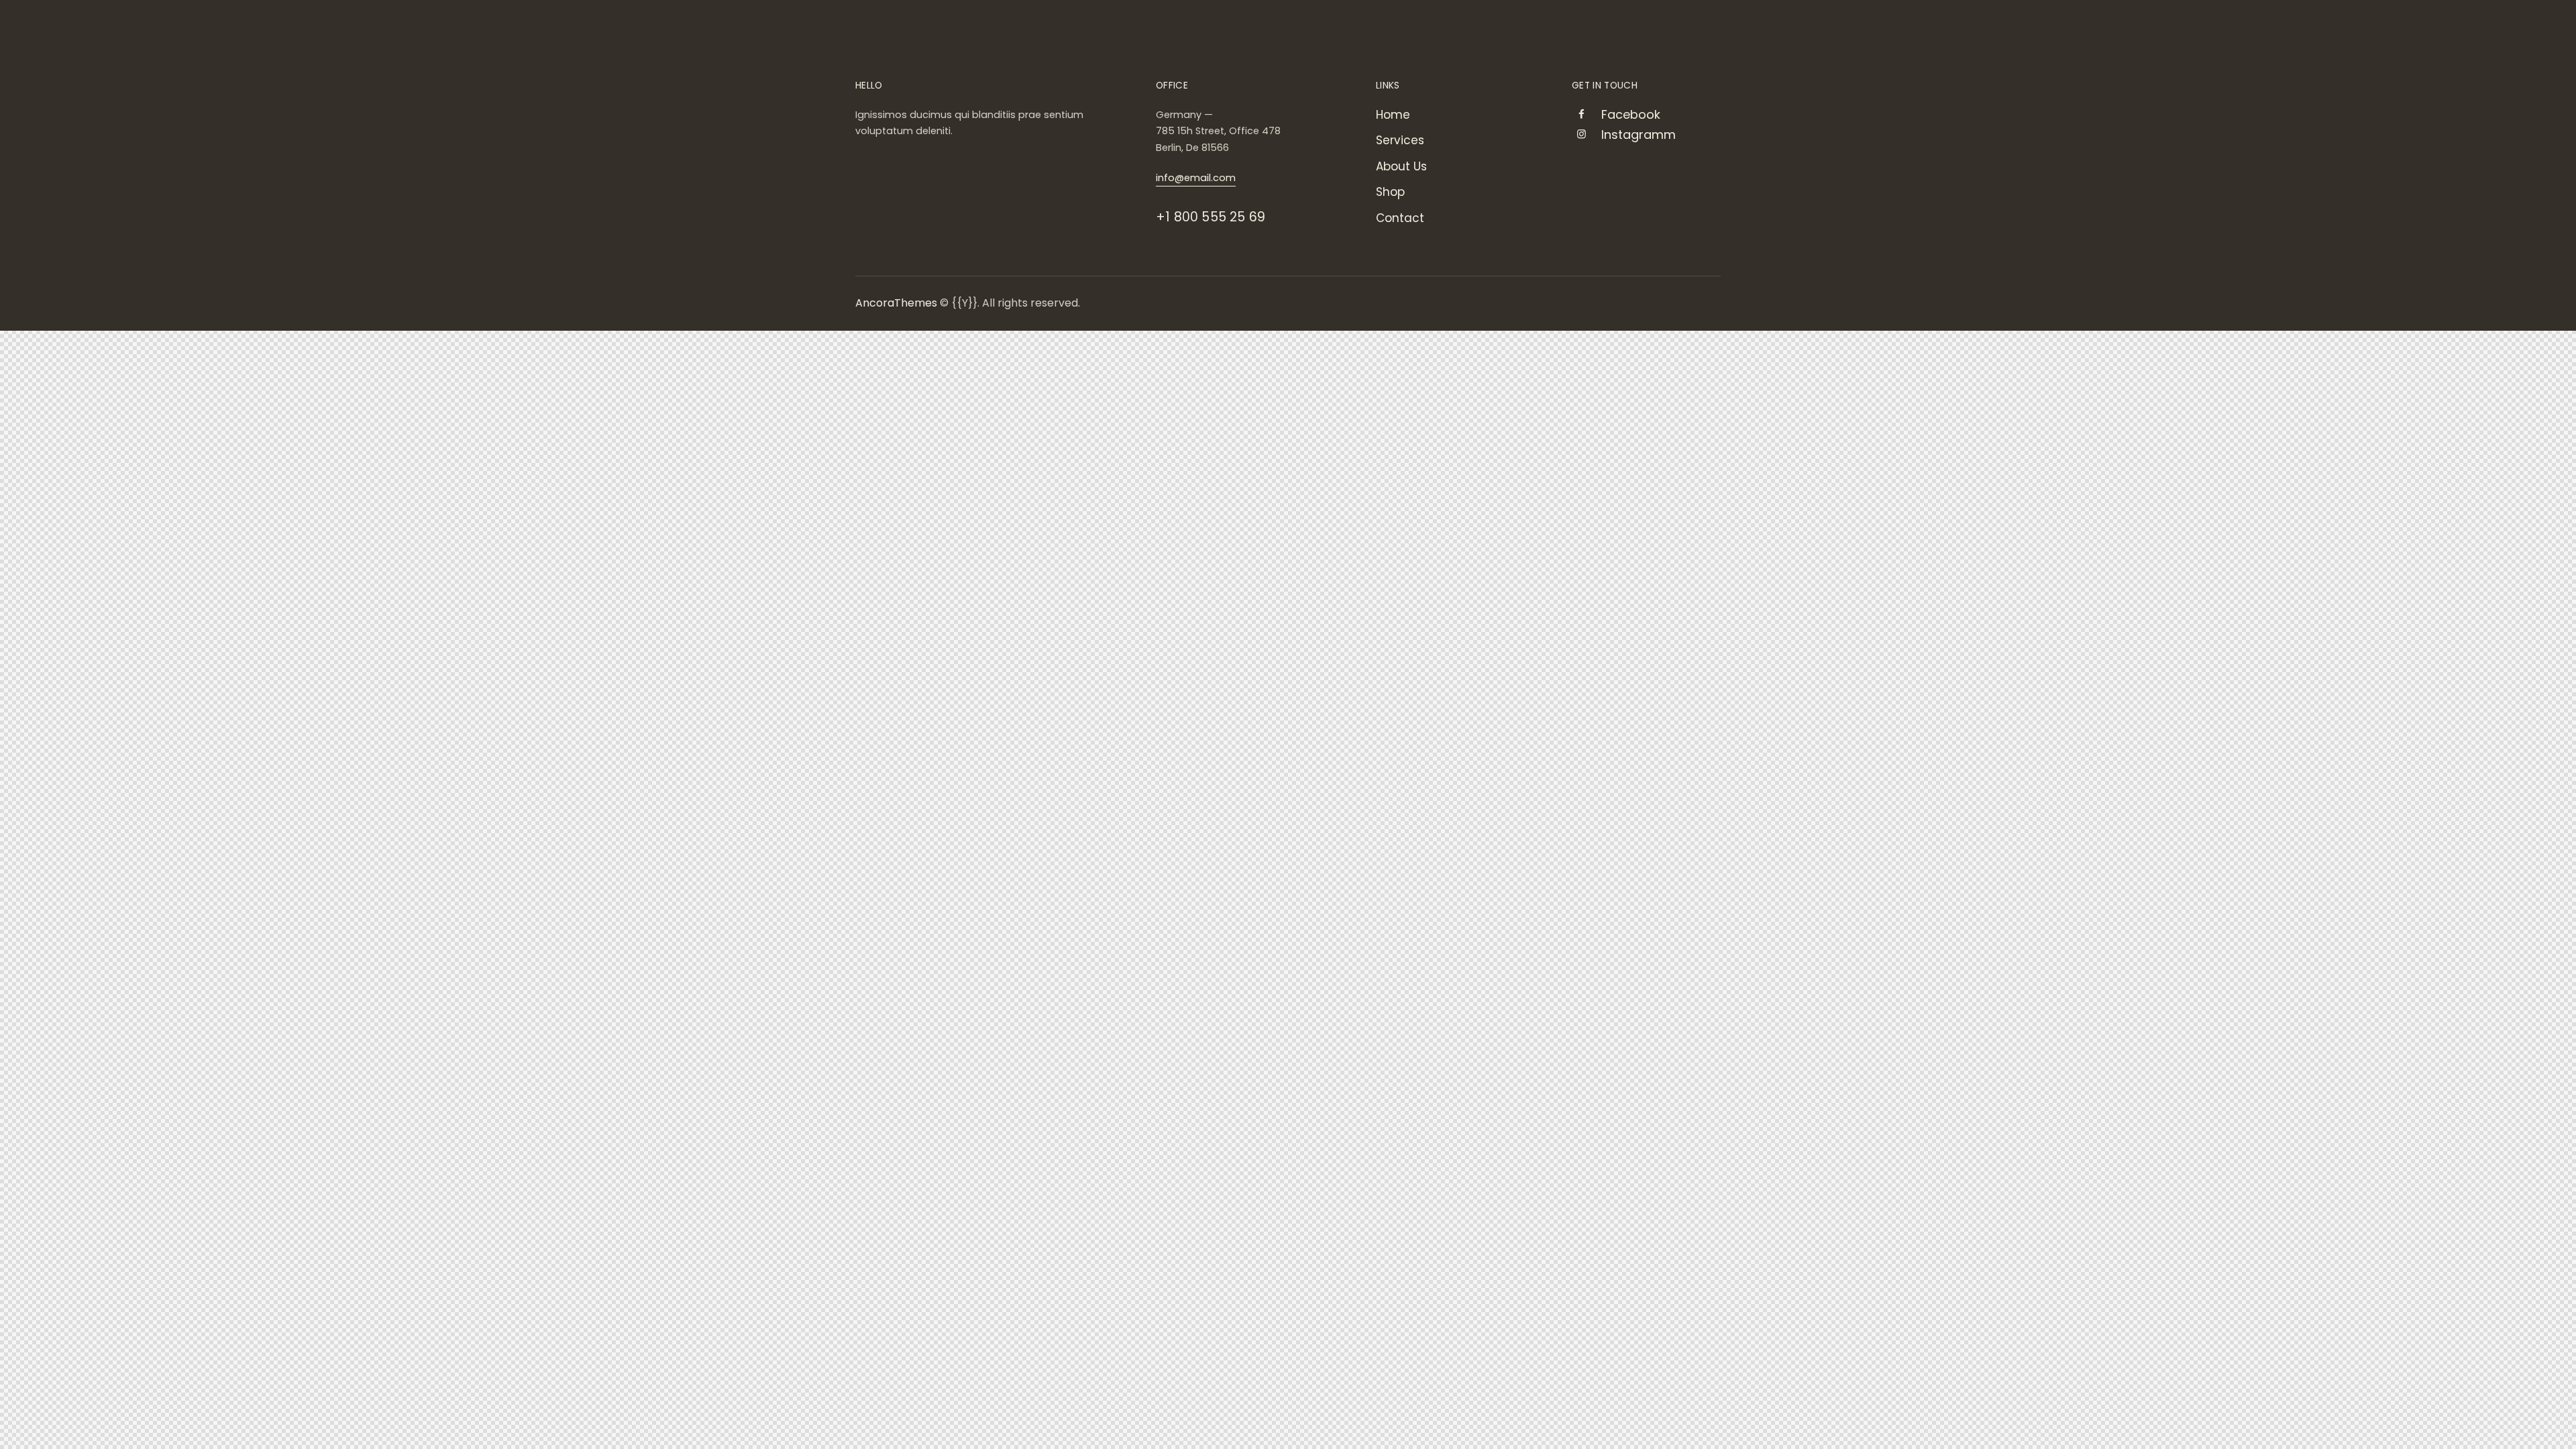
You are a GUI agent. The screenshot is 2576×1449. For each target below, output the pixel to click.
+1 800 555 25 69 (1211, 217)
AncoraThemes (896, 303)
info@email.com (1196, 178)
